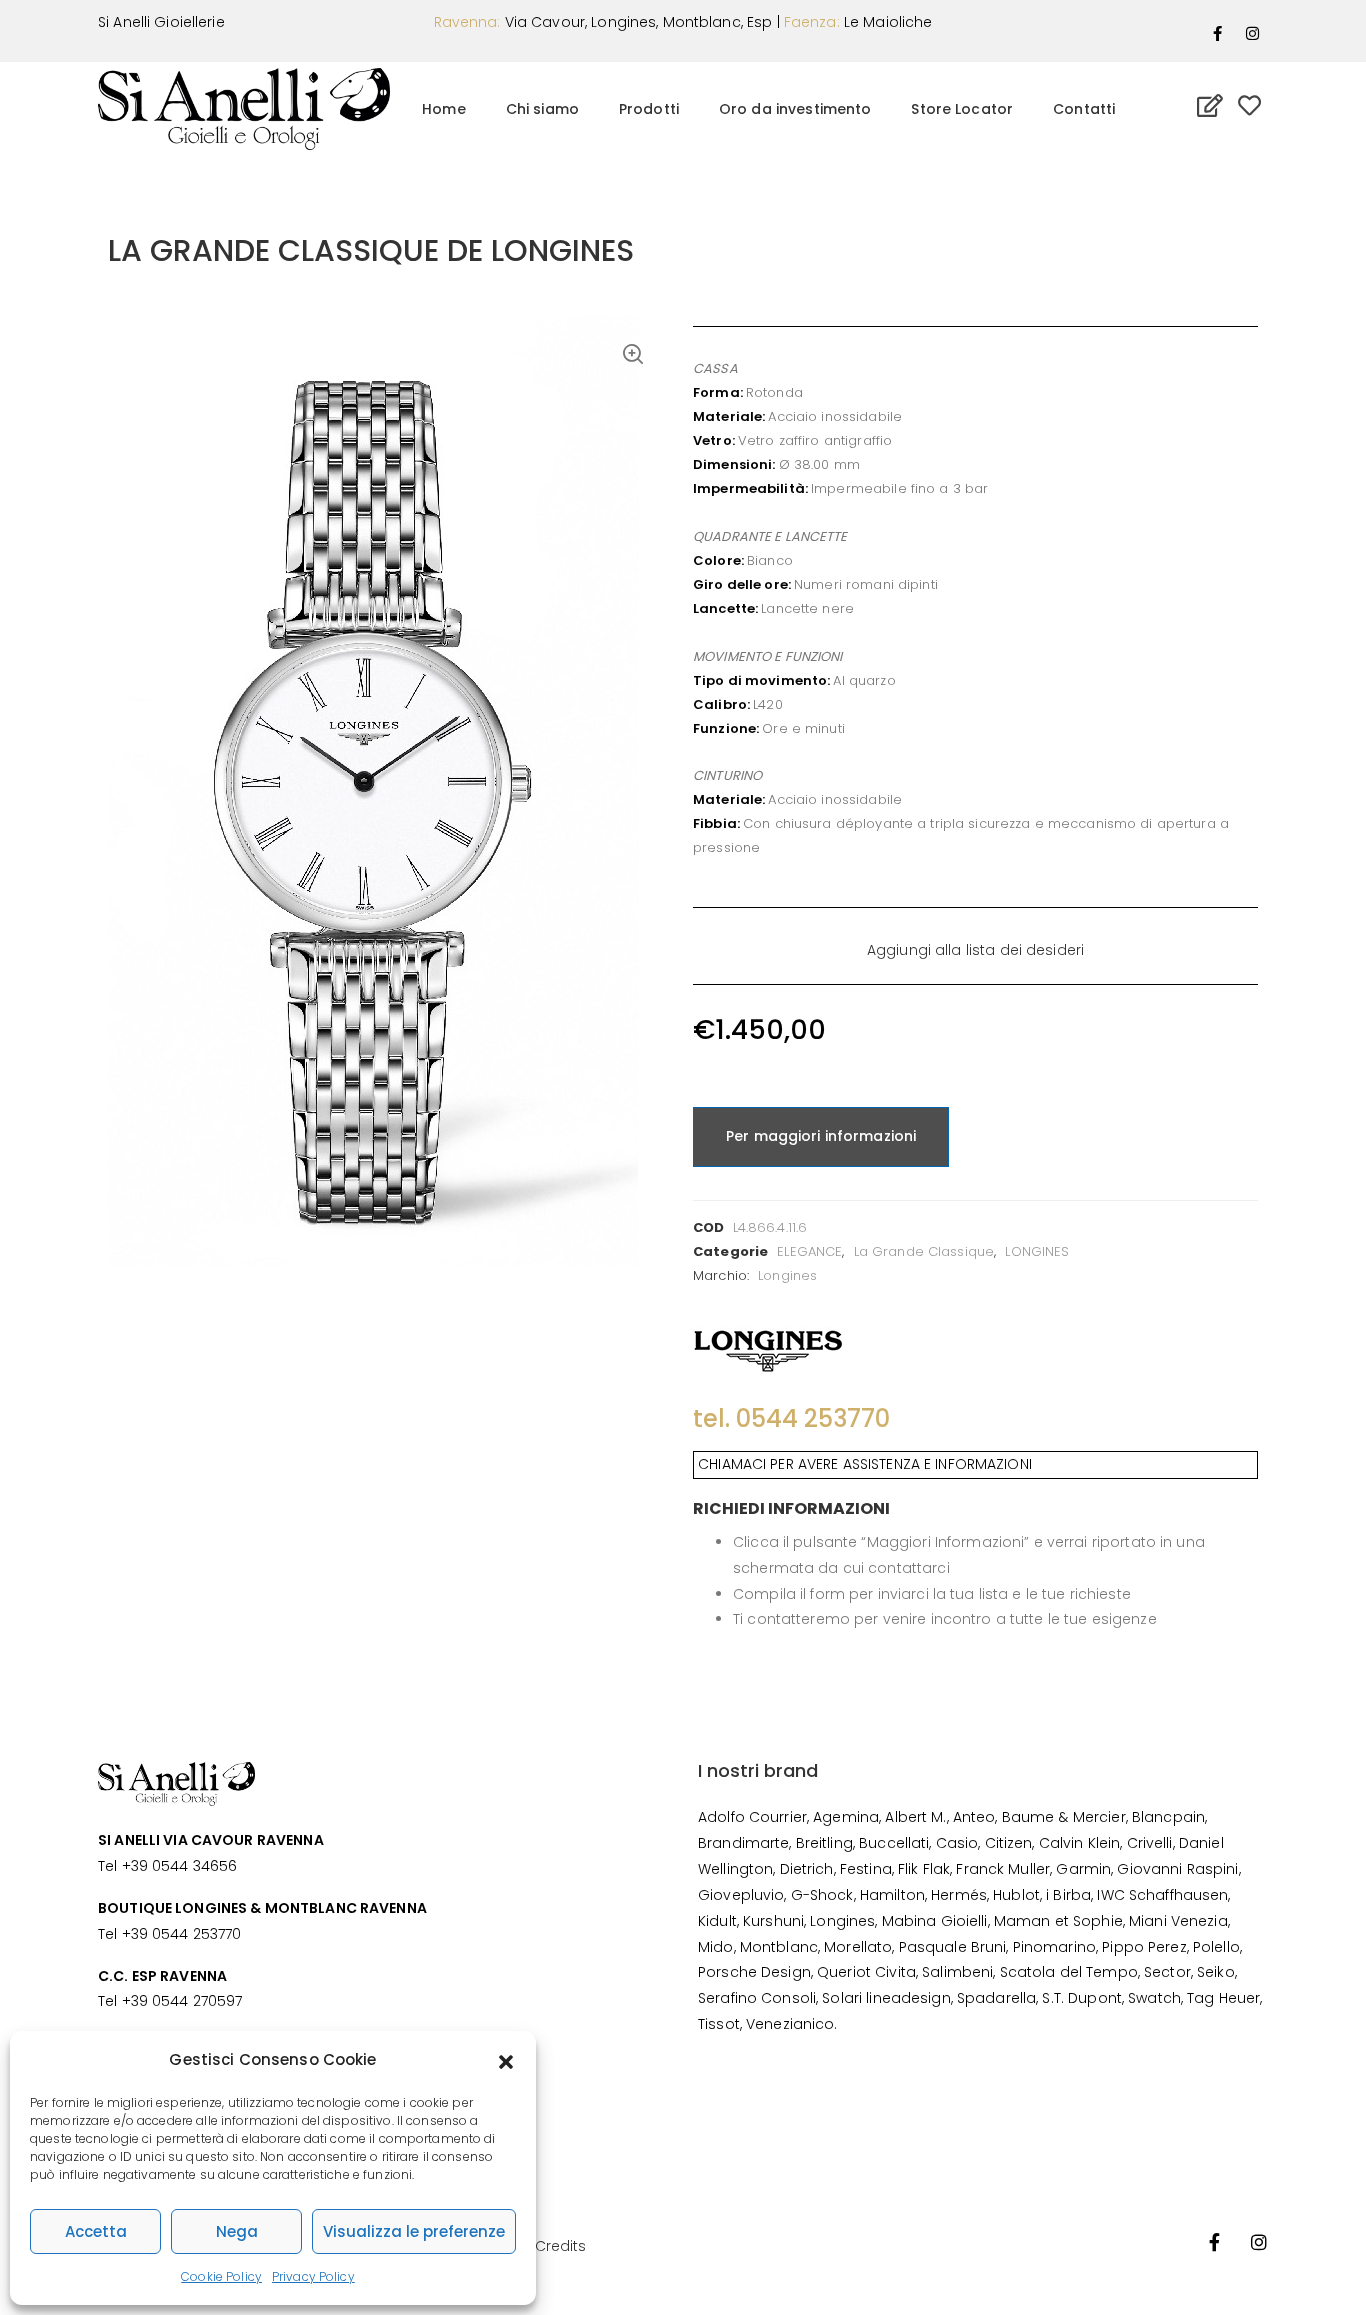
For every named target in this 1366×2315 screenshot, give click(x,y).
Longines (787, 1275)
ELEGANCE (809, 1251)
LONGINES (1037, 1251)
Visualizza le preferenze (414, 2231)
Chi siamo (542, 109)
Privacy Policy (313, 2276)
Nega (237, 2231)
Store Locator (962, 109)
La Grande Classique (924, 1251)
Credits (561, 2246)
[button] (506, 2060)
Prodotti (649, 109)
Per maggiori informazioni (821, 1136)
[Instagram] (1253, 33)
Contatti (1084, 109)
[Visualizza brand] (768, 1346)
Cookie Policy (221, 2276)
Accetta (96, 2231)
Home (444, 109)
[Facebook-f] (1218, 33)
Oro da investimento (795, 109)
